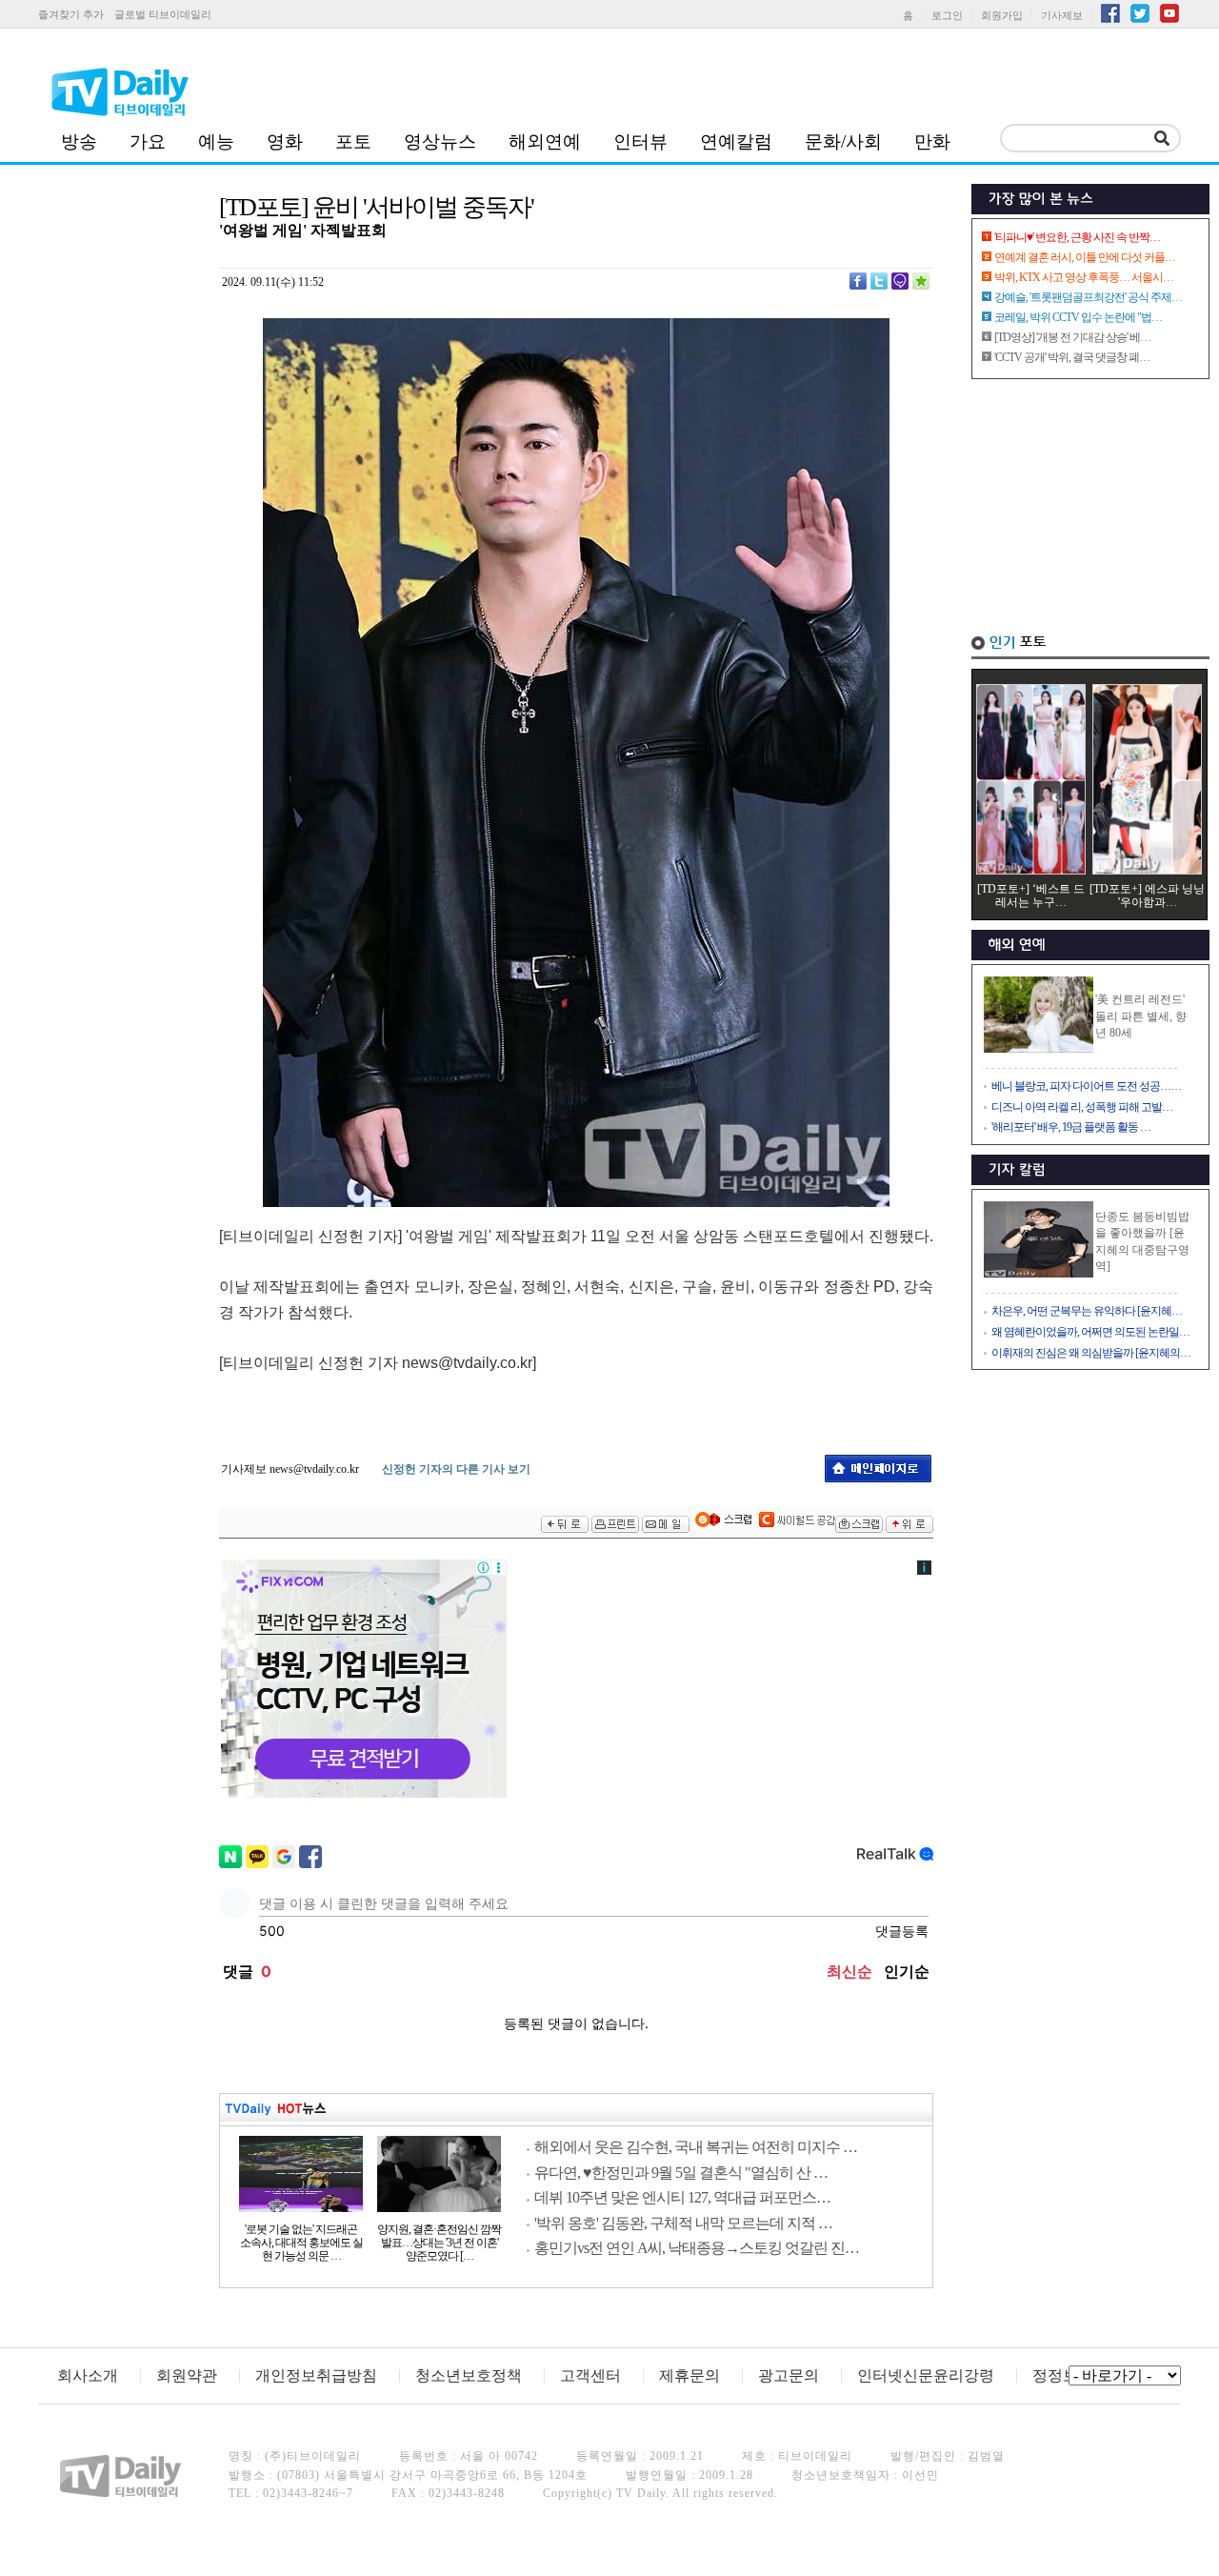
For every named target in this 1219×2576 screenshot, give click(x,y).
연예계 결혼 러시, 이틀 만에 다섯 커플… (1085, 257)
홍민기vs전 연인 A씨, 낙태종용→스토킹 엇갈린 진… (697, 2248)
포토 (353, 141)
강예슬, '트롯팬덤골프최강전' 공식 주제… (1088, 297)
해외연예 (545, 141)
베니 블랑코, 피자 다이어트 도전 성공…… (1086, 1086)
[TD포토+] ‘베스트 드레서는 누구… (1031, 896)
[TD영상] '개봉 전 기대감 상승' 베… (1072, 337)
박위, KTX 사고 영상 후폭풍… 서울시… (1084, 277)
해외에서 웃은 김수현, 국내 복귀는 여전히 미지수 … (696, 2147)
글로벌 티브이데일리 (163, 14)
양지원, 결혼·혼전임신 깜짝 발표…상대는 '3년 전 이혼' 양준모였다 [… (439, 2243)
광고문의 (789, 2375)
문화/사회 (843, 141)
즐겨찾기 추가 (71, 14)
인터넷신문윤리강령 (926, 2375)
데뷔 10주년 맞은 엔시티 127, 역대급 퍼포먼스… (682, 2197)
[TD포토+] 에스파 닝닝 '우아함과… (1147, 896)
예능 (216, 141)
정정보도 (1063, 2375)
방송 (79, 141)
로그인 (947, 15)
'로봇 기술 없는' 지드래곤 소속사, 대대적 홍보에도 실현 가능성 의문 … (301, 2243)
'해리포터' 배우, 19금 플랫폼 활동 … (1071, 1127)
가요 (148, 141)
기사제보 (1062, 15)
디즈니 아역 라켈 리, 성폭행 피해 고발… (1082, 1107)
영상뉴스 (440, 141)
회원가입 (1002, 15)
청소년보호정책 (469, 2375)
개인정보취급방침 (316, 2375)
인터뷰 (640, 141)
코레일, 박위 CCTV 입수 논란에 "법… (1078, 317)
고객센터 (590, 2375)
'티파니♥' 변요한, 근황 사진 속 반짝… (1077, 237)
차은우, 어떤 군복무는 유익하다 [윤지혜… (1087, 1311)
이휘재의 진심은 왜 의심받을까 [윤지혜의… (1091, 1353)
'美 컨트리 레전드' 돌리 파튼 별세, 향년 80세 (1141, 1016)
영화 (285, 141)
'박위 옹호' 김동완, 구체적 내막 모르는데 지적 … (683, 2223)
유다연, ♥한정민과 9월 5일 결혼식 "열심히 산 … (681, 2173)
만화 (932, 141)
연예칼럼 (736, 141)
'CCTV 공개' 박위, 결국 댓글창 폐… (1072, 357)
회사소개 (88, 2375)
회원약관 (187, 2375)
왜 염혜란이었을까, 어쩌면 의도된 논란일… (1090, 1332)
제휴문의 (689, 2375)
